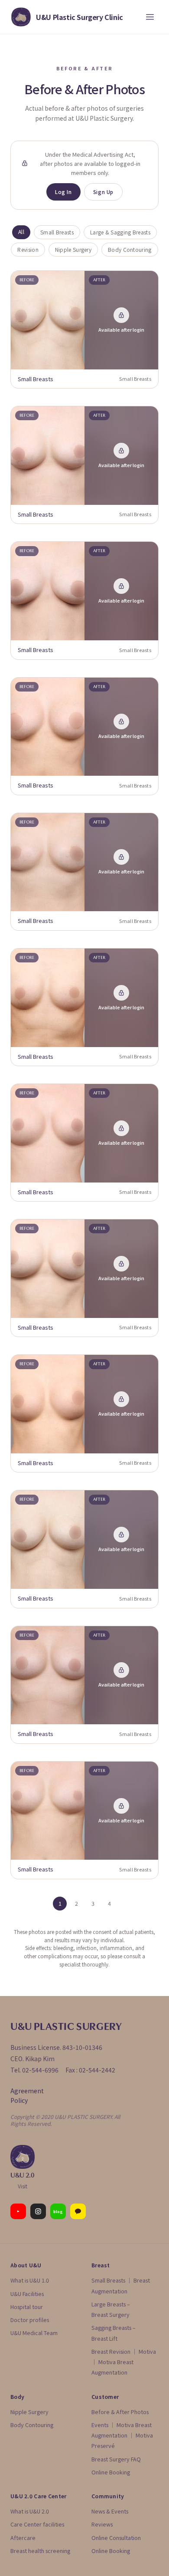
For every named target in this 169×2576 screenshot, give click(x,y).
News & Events (110, 2511)
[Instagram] (38, 2211)
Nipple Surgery (73, 249)
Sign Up (103, 192)
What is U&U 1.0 (30, 2280)
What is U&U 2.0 (30, 2511)
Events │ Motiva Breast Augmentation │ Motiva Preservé (122, 2435)
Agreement (27, 2091)
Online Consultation (116, 2538)
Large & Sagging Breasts (120, 232)
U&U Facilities (27, 2294)
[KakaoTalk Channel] (78, 2211)
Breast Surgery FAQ (116, 2459)
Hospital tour (27, 2307)
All (21, 232)
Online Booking (111, 2472)
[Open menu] (150, 17)
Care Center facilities (37, 2524)
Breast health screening (40, 2551)
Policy (19, 2100)
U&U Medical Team (34, 2333)
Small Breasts (57, 232)
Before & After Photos (120, 2412)
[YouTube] (18, 2211)
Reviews (102, 2524)
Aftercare (23, 2538)
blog (58, 2212)
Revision (28, 249)
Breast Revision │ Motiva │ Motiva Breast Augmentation (124, 2362)
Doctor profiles (30, 2320)
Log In (63, 192)
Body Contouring (130, 249)
